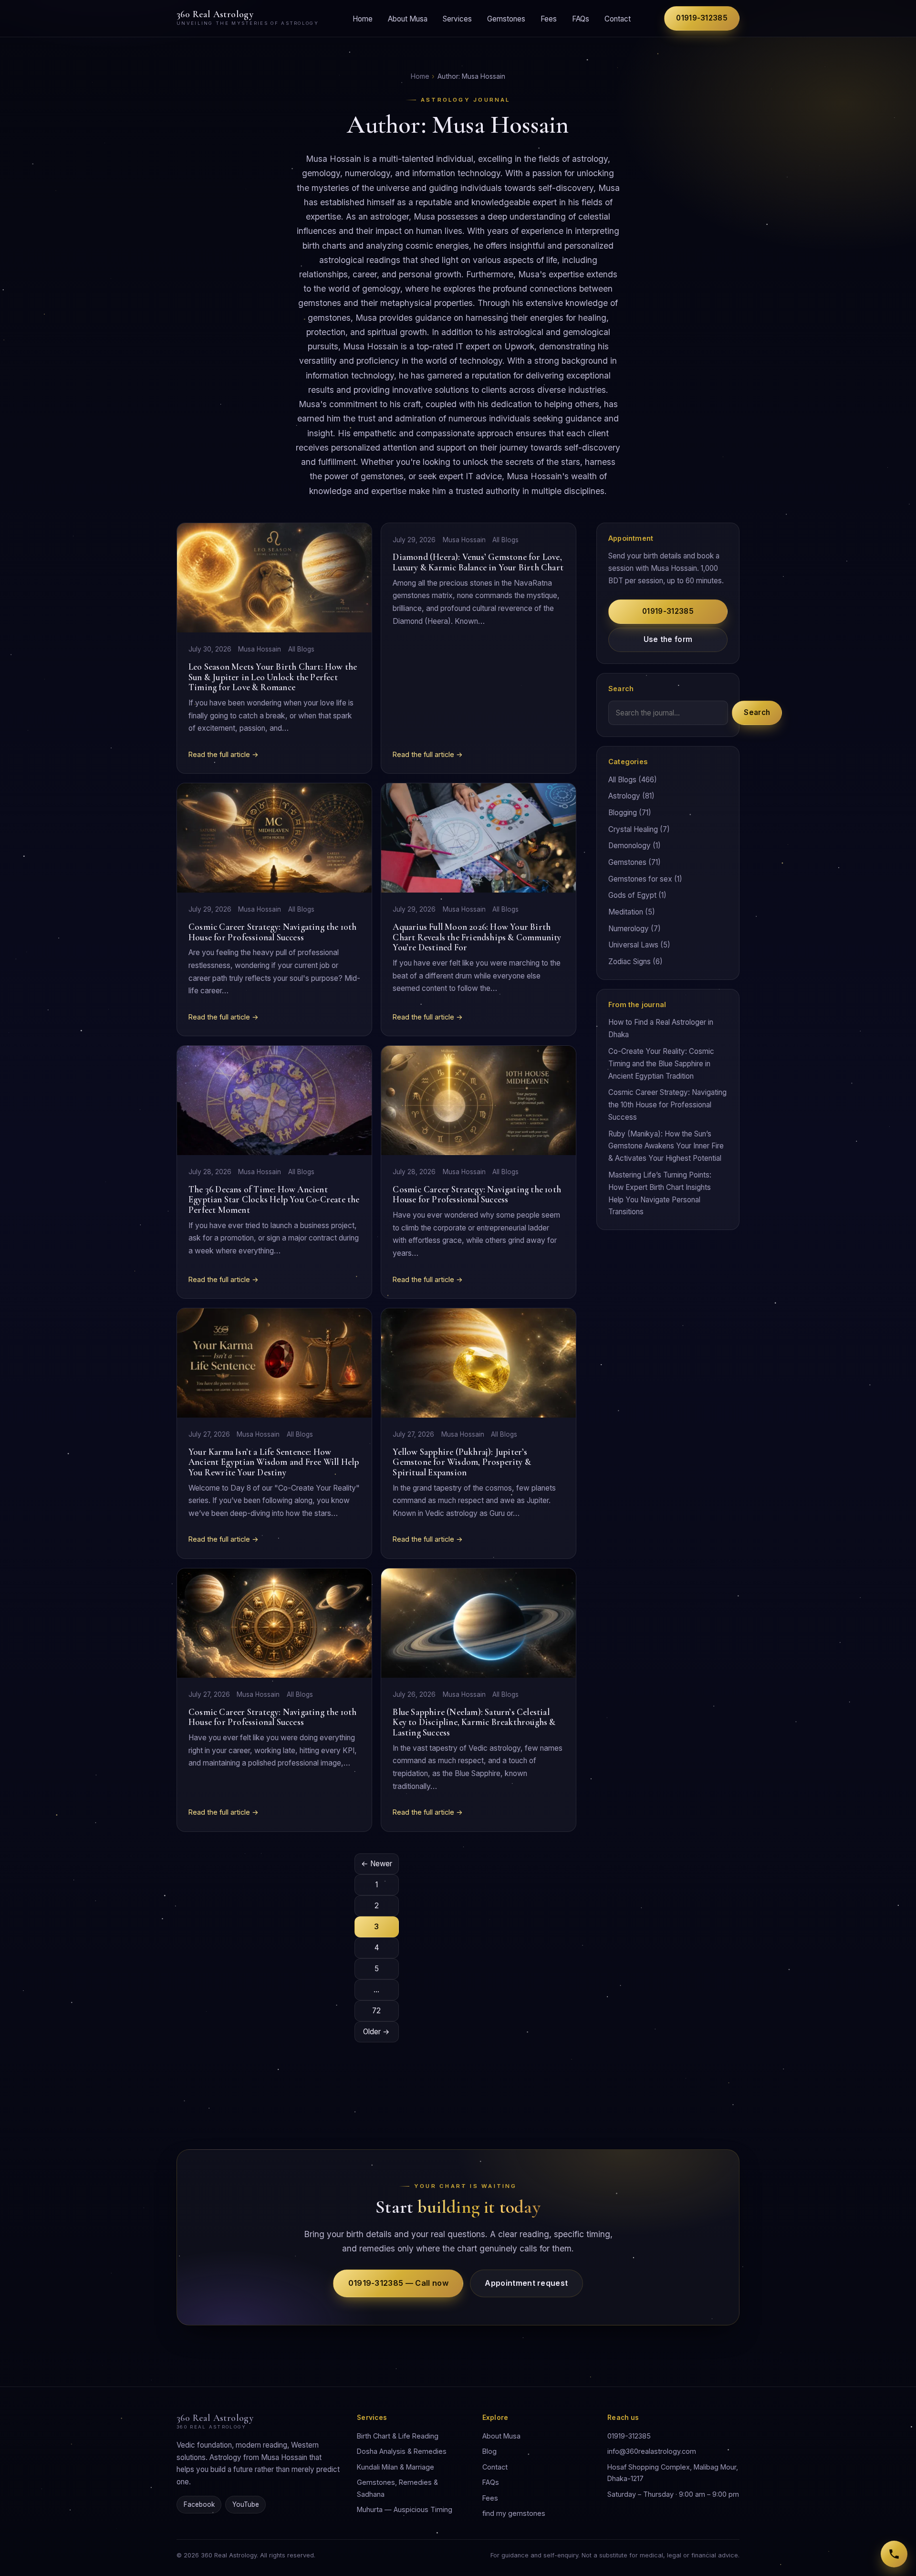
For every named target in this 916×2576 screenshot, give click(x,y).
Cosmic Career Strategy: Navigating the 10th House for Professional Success (273, 932)
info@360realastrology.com (652, 2451)
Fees (549, 18)
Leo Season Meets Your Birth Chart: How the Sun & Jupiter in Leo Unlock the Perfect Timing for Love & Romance (273, 677)
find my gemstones (514, 2513)
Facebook (199, 2504)
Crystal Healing (633, 829)
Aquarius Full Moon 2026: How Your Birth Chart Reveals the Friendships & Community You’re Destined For (477, 937)
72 (376, 2011)
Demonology (630, 846)
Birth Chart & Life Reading (398, 2436)
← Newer (377, 1864)
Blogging (623, 813)
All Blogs (301, 649)
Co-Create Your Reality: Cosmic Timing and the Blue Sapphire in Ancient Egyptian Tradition (661, 1064)
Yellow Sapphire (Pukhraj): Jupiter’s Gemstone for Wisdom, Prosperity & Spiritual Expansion (462, 1462)
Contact (618, 18)
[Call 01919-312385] (894, 2554)
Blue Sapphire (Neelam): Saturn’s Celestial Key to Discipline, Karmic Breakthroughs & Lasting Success (474, 1722)
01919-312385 (702, 18)
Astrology (624, 796)
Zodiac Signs (630, 962)
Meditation (626, 912)
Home (363, 18)
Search (757, 712)
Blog (489, 2451)
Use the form (668, 639)
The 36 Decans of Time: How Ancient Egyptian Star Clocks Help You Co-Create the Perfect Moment (274, 1200)
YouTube (246, 2504)
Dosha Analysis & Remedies (402, 2451)
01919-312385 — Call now (398, 2283)
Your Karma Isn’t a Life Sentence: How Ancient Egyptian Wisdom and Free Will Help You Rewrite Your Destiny (274, 1462)
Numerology (629, 929)
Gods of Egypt (632, 895)
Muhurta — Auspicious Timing (405, 2509)
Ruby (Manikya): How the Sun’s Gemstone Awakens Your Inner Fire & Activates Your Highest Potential (666, 1146)
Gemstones (506, 18)
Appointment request (526, 2283)
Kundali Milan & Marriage (396, 2467)
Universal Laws (633, 945)
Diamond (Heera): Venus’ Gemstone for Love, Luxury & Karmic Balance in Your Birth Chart (478, 562)
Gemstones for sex (640, 879)
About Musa (408, 18)
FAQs (581, 18)
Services (457, 18)
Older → (376, 2032)
